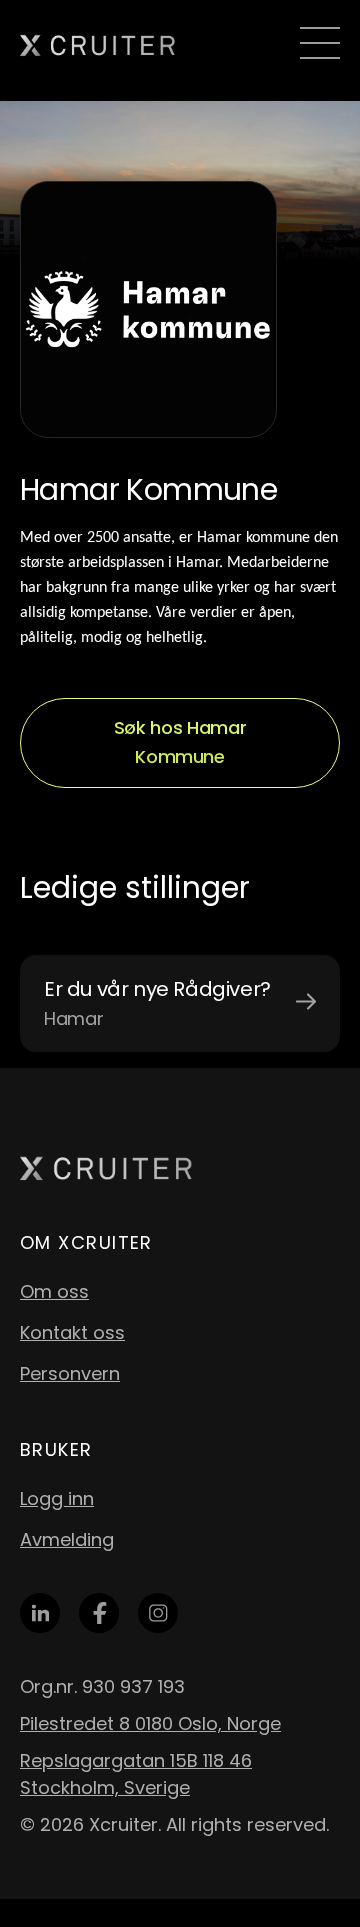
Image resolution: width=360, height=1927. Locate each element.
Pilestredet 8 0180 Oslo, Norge (150, 1723)
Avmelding (67, 1539)
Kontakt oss (72, 1332)
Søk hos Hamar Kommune (180, 742)
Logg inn (57, 1498)
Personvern (70, 1373)
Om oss (54, 1291)
